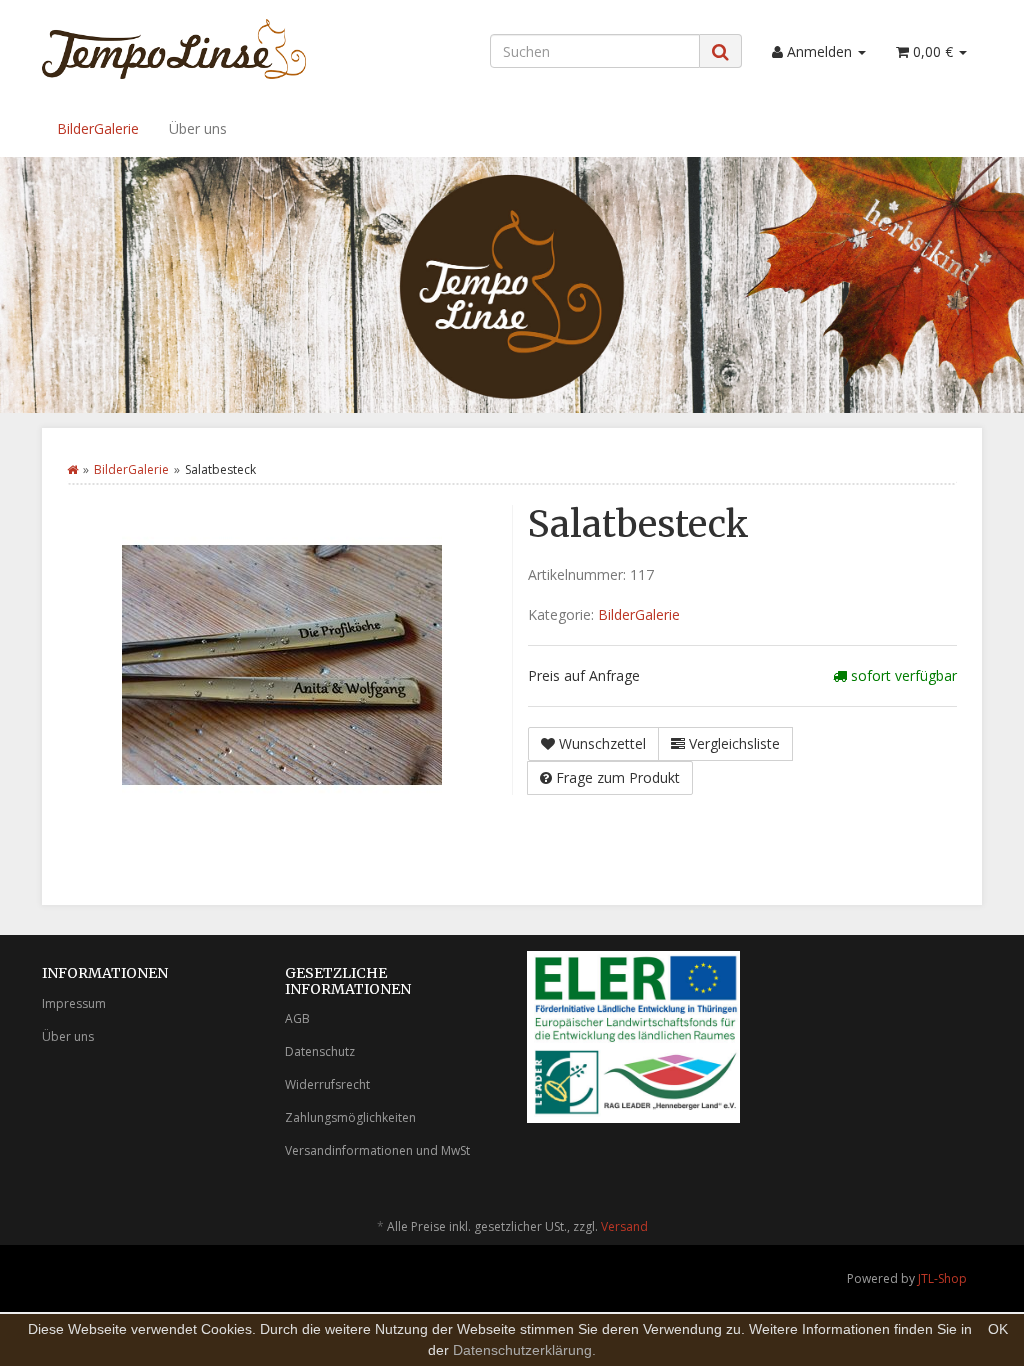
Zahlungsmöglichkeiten (350, 1117)
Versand (624, 1226)
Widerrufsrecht (327, 1084)
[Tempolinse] (188, 49)
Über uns (198, 128)
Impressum (74, 1003)
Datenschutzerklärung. (524, 1350)
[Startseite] (72, 469)
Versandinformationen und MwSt (377, 1150)
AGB (297, 1018)
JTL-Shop (942, 1278)
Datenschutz (320, 1051)
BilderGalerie (98, 128)
